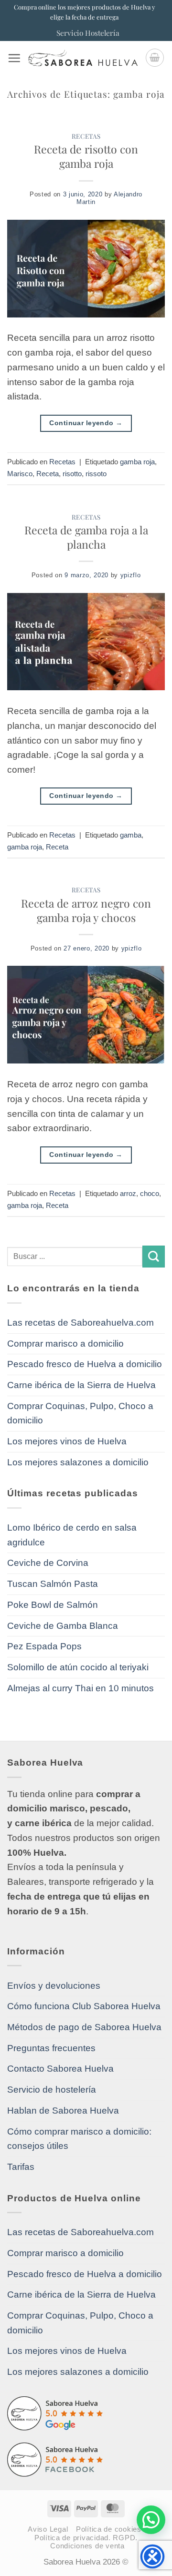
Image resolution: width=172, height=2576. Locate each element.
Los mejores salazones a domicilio (78, 1462)
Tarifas (21, 2167)
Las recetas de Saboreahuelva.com (81, 1323)
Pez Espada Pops (44, 1646)
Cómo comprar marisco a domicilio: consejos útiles (79, 2139)
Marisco (20, 474)
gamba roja (137, 462)
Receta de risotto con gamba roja (86, 156)
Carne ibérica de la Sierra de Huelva (81, 1385)
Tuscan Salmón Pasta (53, 1584)
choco (150, 1193)
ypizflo (131, 575)
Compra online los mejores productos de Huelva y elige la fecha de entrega (85, 12)
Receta (48, 474)
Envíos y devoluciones (54, 1986)
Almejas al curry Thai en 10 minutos (81, 1688)
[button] (14, 58)
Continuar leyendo (86, 423)
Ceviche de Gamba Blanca (63, 1626)
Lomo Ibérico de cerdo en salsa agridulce (72, 1535)
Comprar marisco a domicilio (65, 1344)
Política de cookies (109, 2529)
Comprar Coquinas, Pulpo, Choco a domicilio (80, 1413)
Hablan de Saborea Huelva (63, 2111)
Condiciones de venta (87, 2546)
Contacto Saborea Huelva (60, 2069)
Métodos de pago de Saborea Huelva (84, 2027)
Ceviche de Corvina (48, 1563)
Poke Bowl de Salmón (53, 1605)
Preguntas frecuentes (51, 2048)
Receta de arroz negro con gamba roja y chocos (86, 910)
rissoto (96, 474)
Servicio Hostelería (88, 33)
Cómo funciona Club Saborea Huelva (84, 2006)
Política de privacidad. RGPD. (86, 2538)
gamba (131, 835)
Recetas (86, 136)
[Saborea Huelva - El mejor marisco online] (83, 58)
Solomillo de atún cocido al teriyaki (78, 1667)
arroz (128, 1193)
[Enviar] (154, 1257)
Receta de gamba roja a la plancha (86, 537)
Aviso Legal (48, 2529)
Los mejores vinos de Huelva (67, 1441)
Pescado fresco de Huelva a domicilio (85, 1364)
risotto (72, 474)
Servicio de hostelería (52, 2090)
